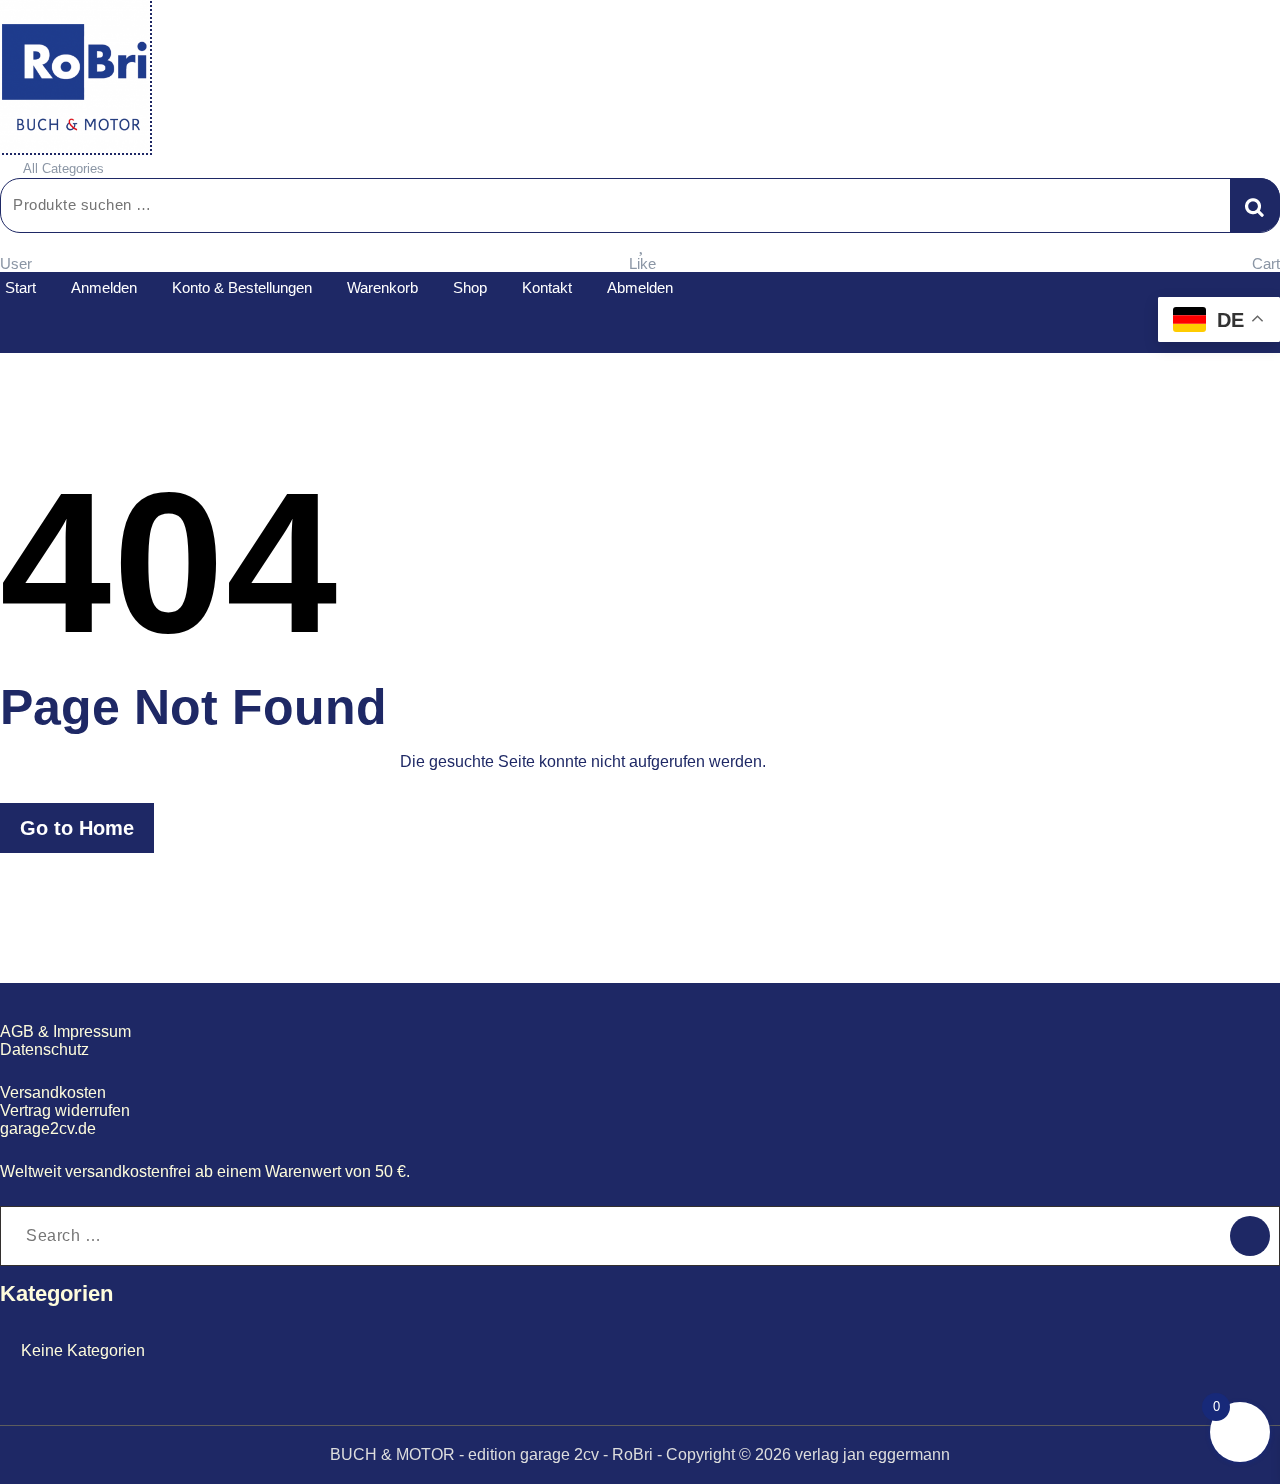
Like (642, 263)
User (16, 263)
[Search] (1250, 1236)
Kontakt (547, 287)
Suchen (1255, 205)
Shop (470, 287)
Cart (1266, 263)
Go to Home (77, 828)
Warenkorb (382, 287)
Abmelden (640, 287)
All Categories (63, 168)
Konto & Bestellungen (242, 287)
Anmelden (104, 287)
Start (20, 287)
